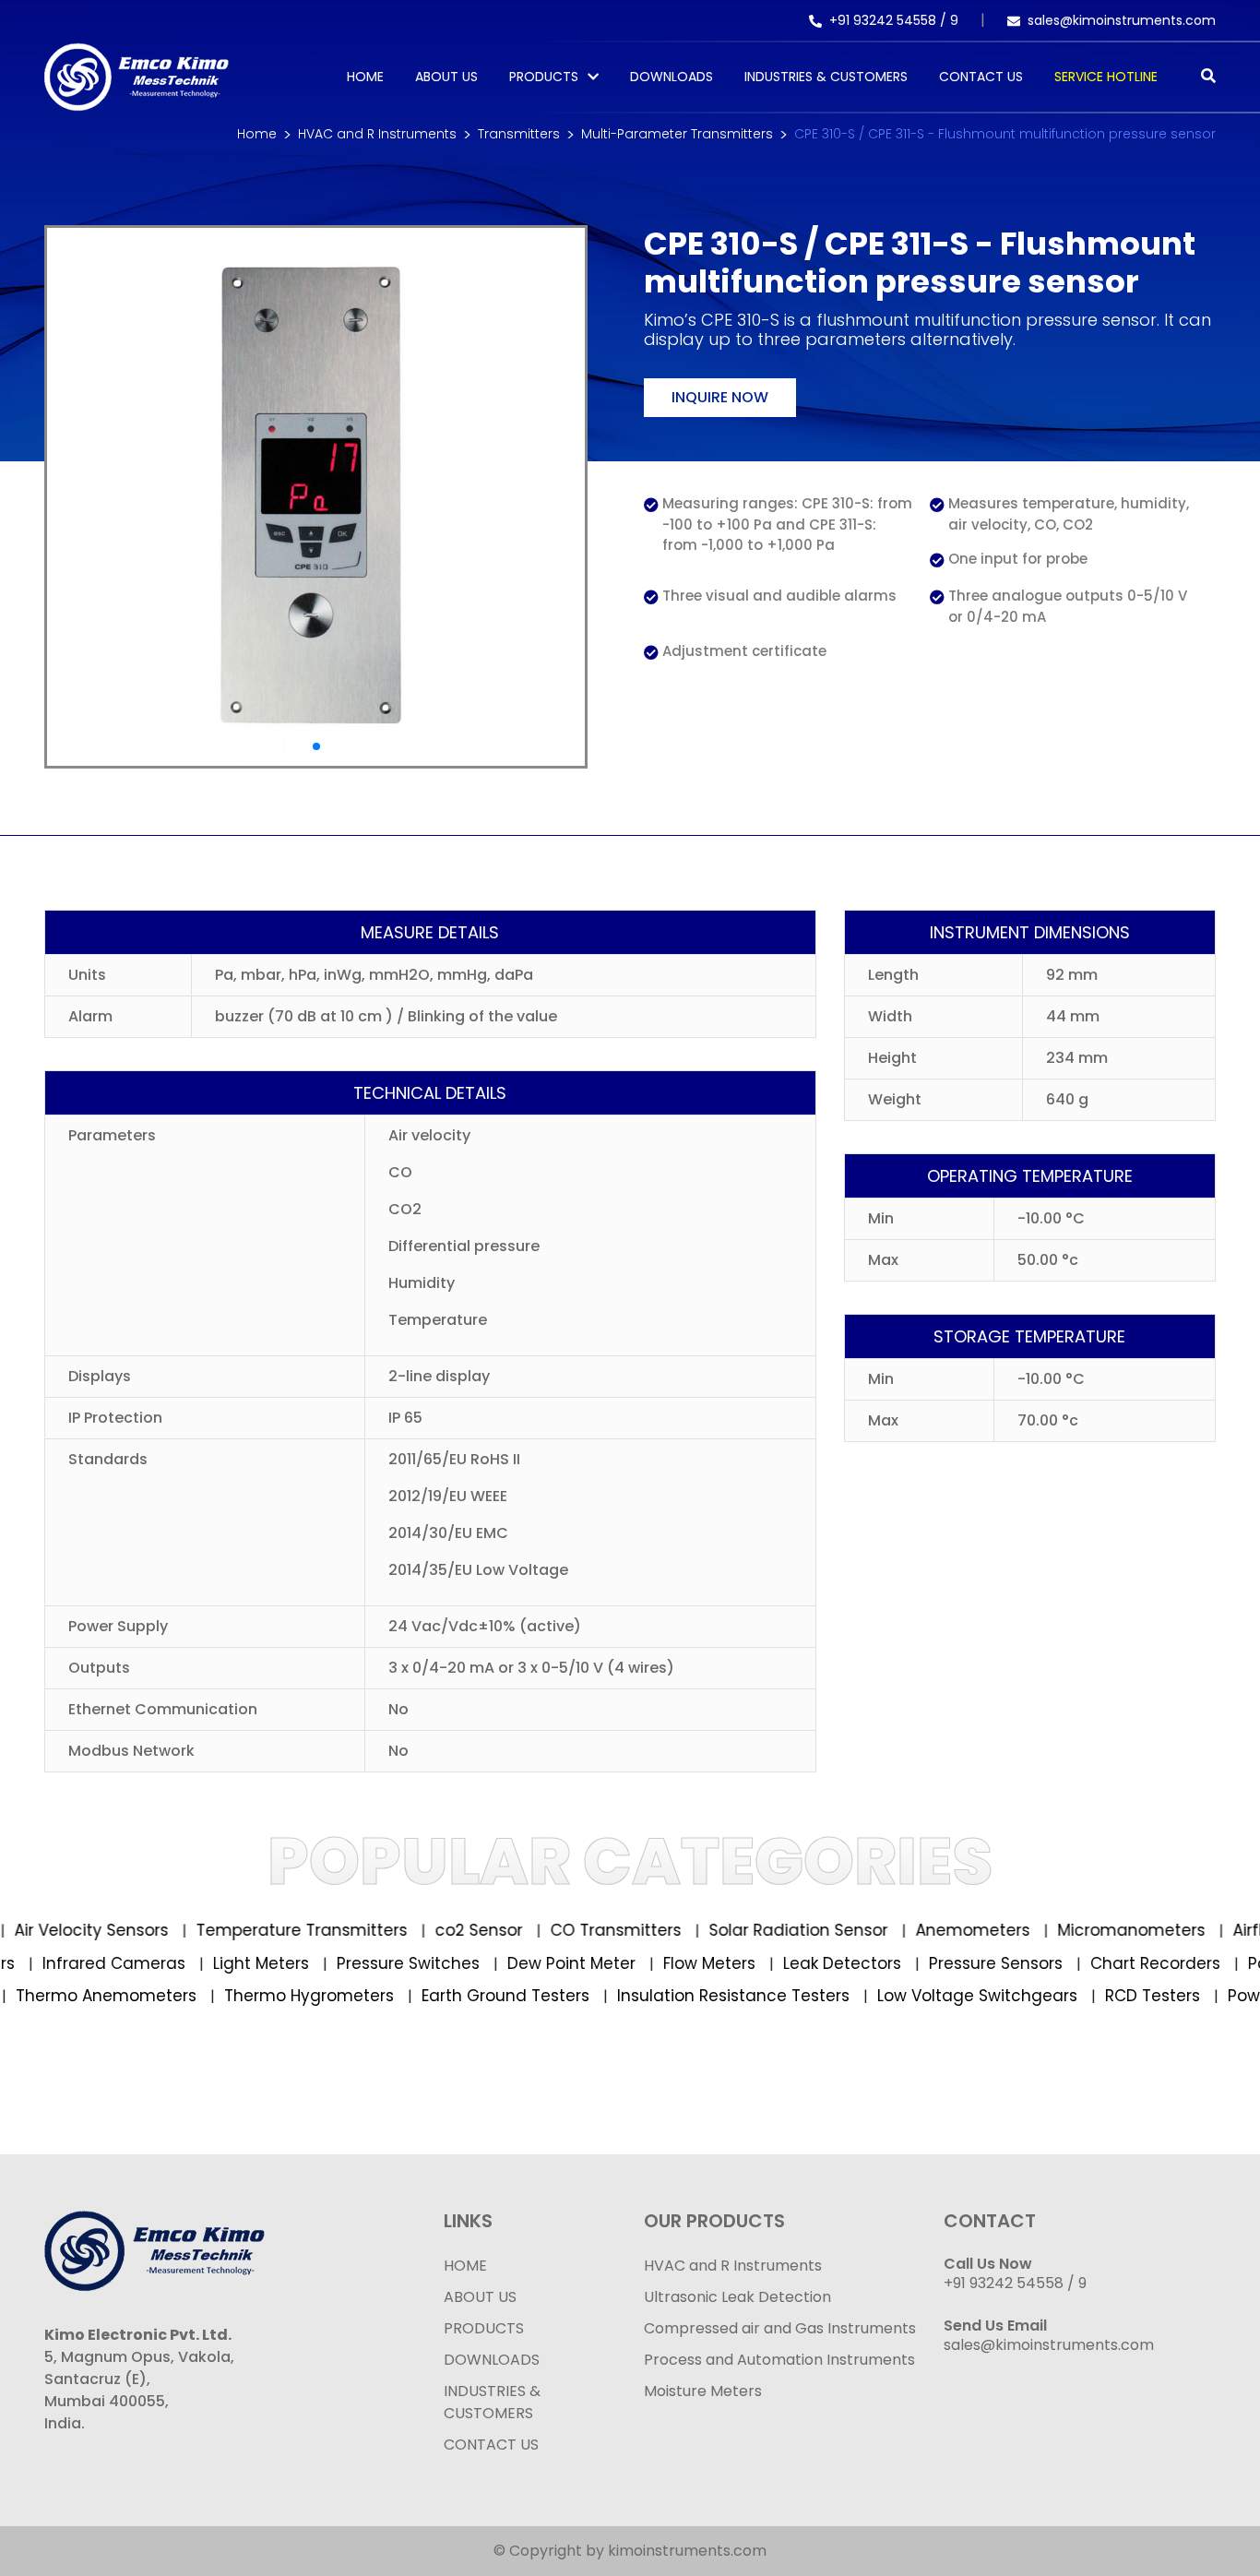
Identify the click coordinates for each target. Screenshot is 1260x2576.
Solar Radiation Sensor (773, 1930)
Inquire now (720, 397)
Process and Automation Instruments (779, 2360)
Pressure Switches (443, 1963)
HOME (465, 2266)
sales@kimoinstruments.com (1122, 20)
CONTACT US (491, 2445)
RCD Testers (1124, 1996)
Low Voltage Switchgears (949, 1996)
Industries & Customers (826, 77)
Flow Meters (744, 1963)
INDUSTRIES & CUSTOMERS (492, 2402)
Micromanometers (1106, 1930)
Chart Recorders (1190, 1963)
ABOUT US (480, 2297)
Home (365, 77)
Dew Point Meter (606, 1963)
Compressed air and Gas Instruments (780, 2328)
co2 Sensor (454, 1930)
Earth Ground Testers (477, 1996)
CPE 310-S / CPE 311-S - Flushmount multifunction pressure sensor (1005, 134)
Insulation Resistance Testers (705, 1996)
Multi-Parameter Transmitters (677, 134)
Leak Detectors (877, 1963)
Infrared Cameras (149, 1963)
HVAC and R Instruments (377, 134)
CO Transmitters (591, 1930)
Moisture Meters (703, 2391)
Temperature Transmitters (277, 1930)
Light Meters (296, 1963)
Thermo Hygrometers (281, 1996)
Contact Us (981, 77)
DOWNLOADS (492, 2360)
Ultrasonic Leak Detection (737, 2297)
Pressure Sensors (1030, 1963)
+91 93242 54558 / (890, 20)
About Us (446, 77)
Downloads (672, 77)
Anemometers (948, 1930)
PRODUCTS (544, 77)
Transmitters (519, 134)
